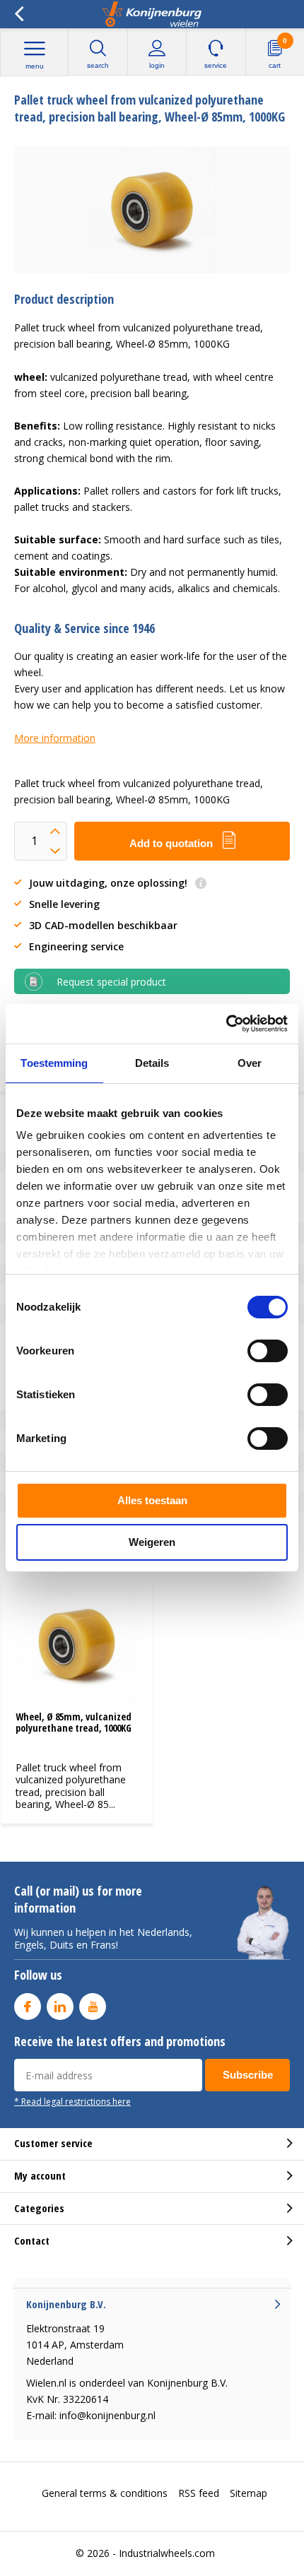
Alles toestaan (152, 1500)
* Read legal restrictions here (72, 2101)
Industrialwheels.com (167, 2553)
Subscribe (248, 2075)
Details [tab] (152, 1063)
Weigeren (152, 1542)
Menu (35, 66)
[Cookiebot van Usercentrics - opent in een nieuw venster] (226, 1024)
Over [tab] (250, 1063)
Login (157, 65)
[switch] (268, 1351)
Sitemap (249, 2493)
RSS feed (199, 2493)
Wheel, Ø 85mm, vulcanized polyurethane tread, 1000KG (74, 1722)
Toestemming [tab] (54, 1063)
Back (19, 14)
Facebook (28, 2007)
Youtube (93, 2007)
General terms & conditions (105, 2493)
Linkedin (60, 2007)
